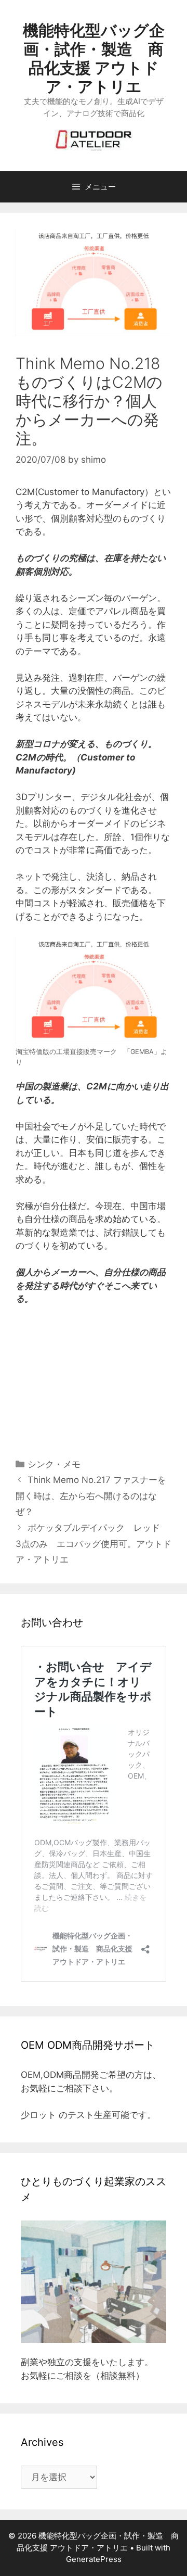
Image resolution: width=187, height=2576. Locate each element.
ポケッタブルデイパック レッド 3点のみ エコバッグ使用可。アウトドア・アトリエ (94, 1544)
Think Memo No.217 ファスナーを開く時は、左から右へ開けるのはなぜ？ (91, 1496)
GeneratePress (94, 2559)
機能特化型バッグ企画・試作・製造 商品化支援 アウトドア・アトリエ (94, 58)
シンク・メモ (54, 1464)
